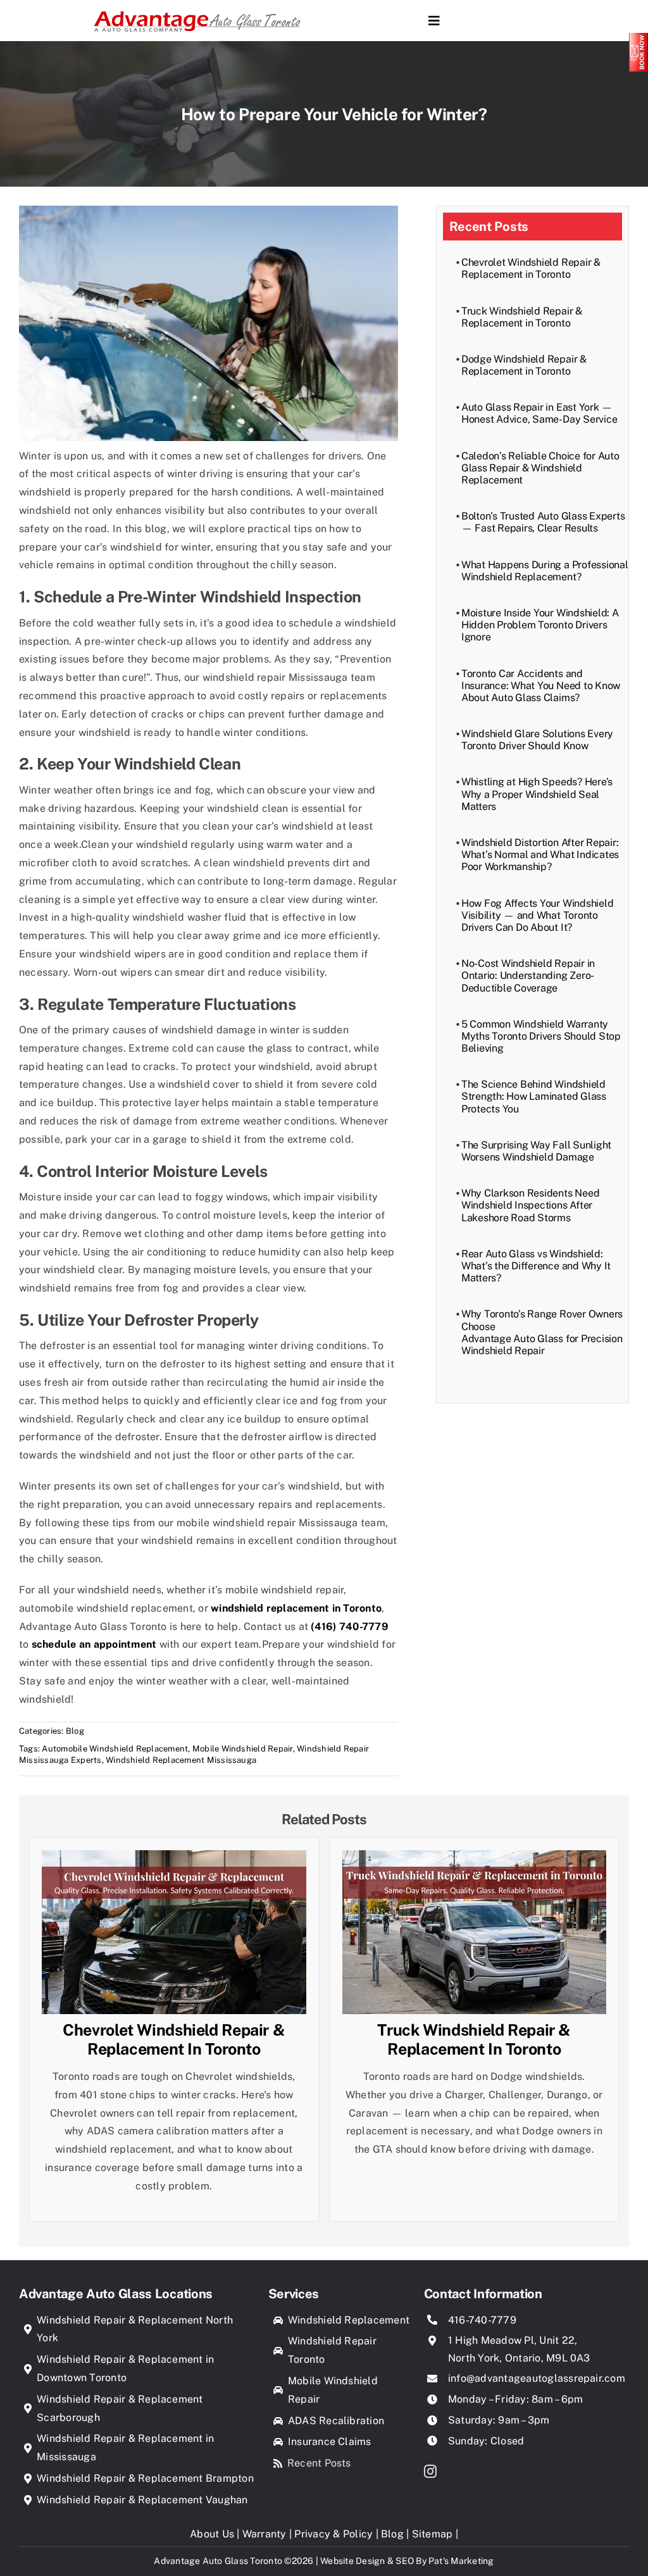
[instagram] (430, 2472)
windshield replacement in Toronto (296, 1608)
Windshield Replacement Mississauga (181, 1760)
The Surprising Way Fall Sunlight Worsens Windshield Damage (536, 1151)
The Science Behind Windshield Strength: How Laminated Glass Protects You (534, 1096)
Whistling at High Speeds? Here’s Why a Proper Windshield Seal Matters (537, 794)
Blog (75, 1731)
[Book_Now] (639, 38)
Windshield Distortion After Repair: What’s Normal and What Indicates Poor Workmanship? (540, 855)
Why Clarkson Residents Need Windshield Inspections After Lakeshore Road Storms (531, 1205)
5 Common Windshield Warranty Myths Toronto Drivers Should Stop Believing (541, 1036)
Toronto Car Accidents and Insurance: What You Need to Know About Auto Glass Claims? (541, 686)
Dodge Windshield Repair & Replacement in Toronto (524, 365)
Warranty (265, 2534)
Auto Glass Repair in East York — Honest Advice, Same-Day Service (539, 413)
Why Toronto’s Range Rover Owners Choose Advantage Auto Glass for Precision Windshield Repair (542, 1332)
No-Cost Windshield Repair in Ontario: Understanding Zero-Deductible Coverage (528, 975)
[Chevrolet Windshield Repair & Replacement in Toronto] (174, 1859)
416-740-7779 (482, 2320)
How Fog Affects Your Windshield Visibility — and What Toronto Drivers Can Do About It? (538, 915)
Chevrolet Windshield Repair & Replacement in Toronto (531, 268)
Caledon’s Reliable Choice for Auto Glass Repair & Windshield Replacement (540, 468)
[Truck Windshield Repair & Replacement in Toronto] (475, 1859)
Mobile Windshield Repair (243, 1749)
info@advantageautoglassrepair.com (537, 2378)
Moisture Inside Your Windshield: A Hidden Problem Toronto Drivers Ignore (540, 625)
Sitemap (433, 2534)
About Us (212, 2534)
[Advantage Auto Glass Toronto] (197, 10)
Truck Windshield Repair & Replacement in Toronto (522, 317)
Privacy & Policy (333, 2534)
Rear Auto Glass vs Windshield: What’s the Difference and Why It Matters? (536, 1266)
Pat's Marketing (461, 2561)
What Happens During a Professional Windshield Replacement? (545, 571)
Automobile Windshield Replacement (115, 1749)
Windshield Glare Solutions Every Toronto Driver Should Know (537, 740)
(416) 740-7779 (349, 1627)
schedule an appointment (94, 1644)
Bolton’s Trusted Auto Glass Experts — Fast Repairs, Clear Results (543, 522)
